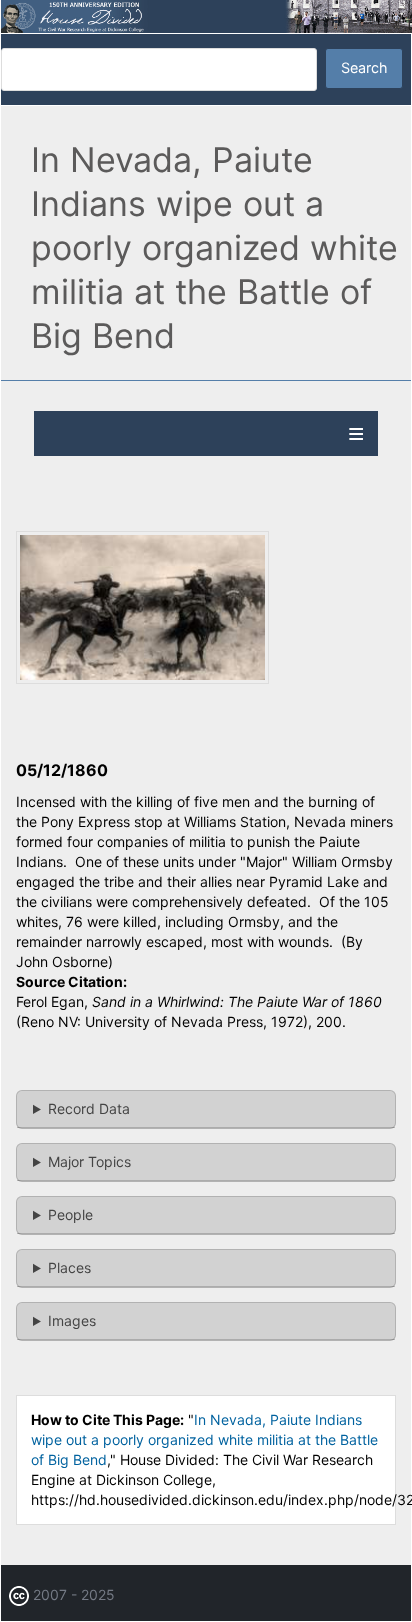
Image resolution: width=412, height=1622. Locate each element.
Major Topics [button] (89, 1161)
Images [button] (72, 1320)
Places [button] (69, 1267)
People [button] (70, 1214)
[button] (142, 678)
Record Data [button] (89, 1108)
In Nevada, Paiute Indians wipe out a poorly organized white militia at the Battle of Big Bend (204, 1439)
